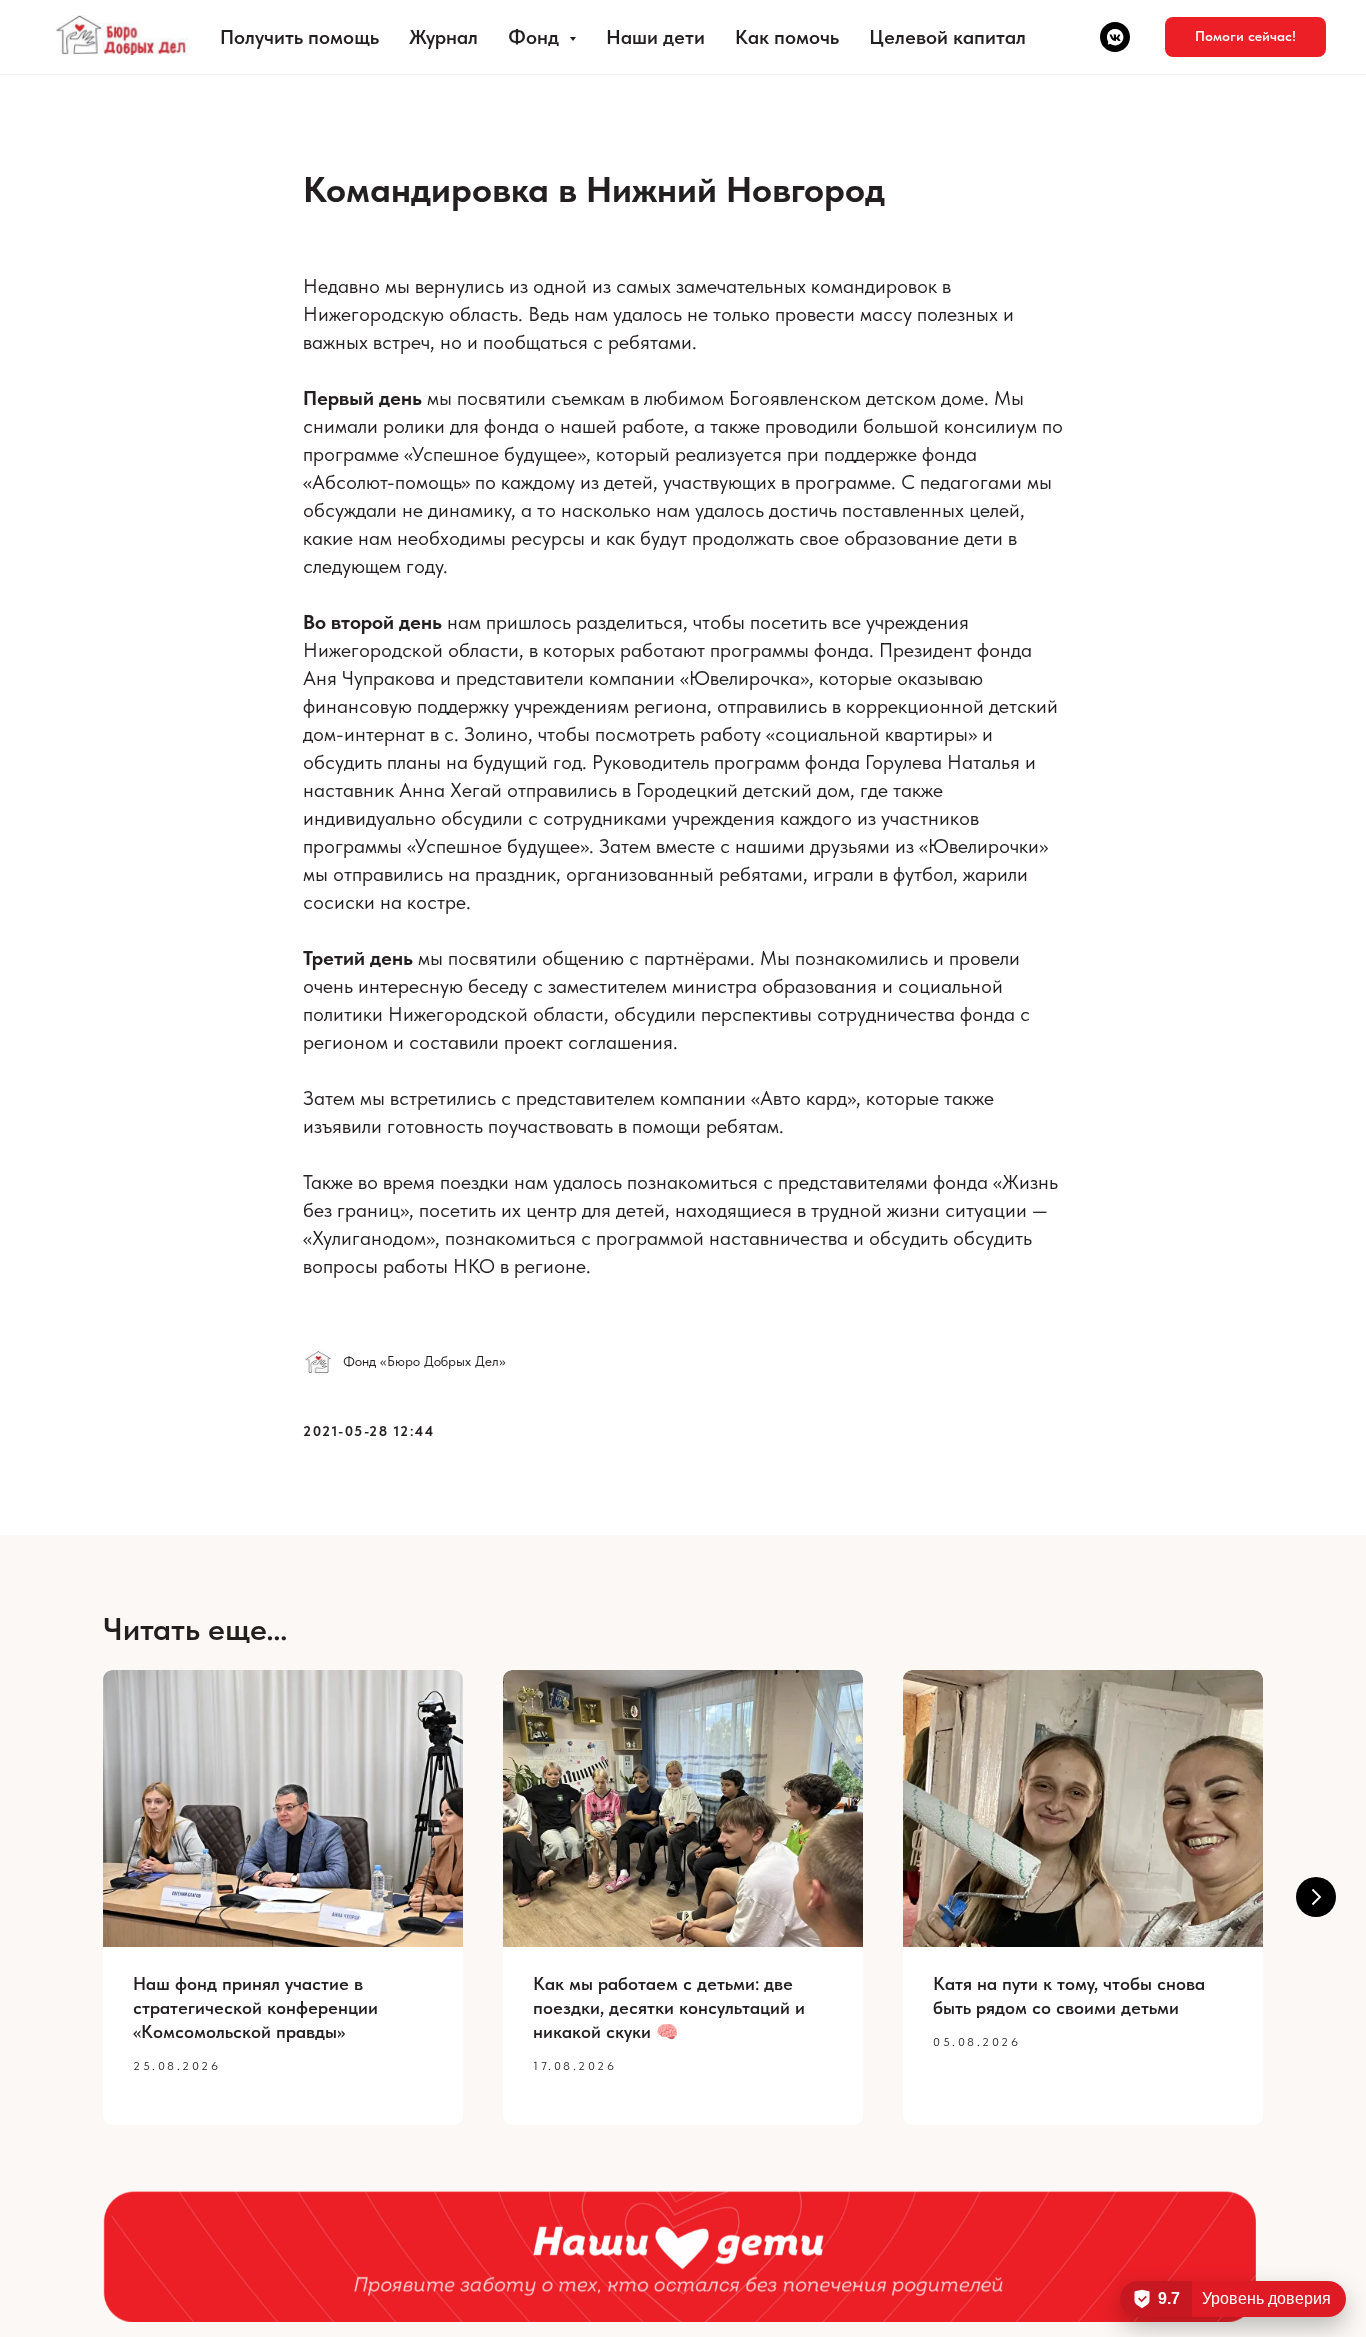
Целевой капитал (947, 37)
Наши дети (655, 37)
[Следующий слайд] (1316, 1897)
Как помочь (787, 37)
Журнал (443, 37)
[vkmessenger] (1115, 37)
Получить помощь (299, 37)
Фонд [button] (536, 37)
